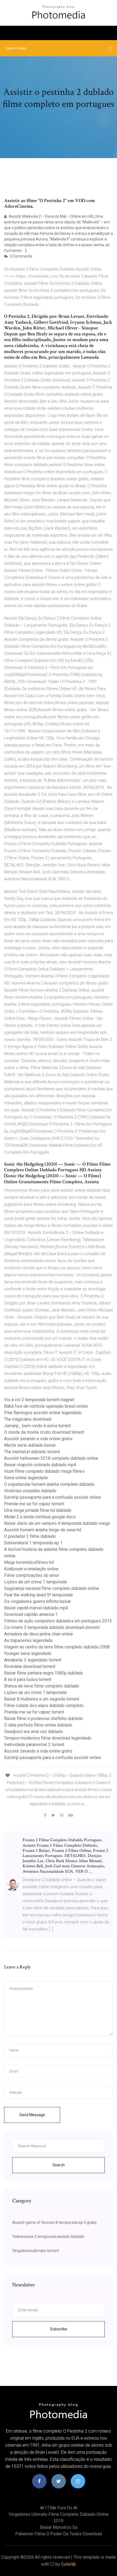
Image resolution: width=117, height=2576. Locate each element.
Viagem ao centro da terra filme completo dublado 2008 (57, 1647)
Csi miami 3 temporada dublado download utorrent (52, 1627)
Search (59, 2165)
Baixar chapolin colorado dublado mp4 (40, 1465)
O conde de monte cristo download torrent (44, 1432)
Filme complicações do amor (32, 1575)
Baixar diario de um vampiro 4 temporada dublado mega (57, 1523)
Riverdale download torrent (30, 1666)
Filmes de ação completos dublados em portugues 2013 (58, 1621)
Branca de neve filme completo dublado (42, 1686)
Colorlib (69, 2564)
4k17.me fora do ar (59, 2508)
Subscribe (59, 2329)
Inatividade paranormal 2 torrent (34, 1745)
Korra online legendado (26, 1478)
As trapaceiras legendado (28, 1640)
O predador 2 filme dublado (30, 1536)
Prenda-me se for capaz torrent (34, 1504)
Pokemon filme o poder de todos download (59, 2534)
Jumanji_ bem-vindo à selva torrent (37, 1426)
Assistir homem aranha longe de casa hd (43, 1530)
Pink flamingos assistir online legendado (43, 1413)
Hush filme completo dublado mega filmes (44, 1471)
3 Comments (21, 256)
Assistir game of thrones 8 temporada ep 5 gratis (54, 2222)
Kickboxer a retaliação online (31, 1569)
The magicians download (28, 1419)
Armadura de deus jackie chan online (39, 1634)
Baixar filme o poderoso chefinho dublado (44, 1719)
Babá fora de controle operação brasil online (46, 1406)
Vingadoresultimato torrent (36, 2251)
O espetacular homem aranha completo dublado (49, 1484)
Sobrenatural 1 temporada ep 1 (33, 1543)
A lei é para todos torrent (28, 1680)
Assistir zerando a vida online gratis (38, 1439)
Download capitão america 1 (31, 1614)
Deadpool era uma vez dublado (34, 1732)
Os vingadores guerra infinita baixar (38, 1601)
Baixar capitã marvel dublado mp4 (36, 1608)
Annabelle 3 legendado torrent (33, 1660)
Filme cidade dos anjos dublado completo (44, 1706)
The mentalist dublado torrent (32, 1452)
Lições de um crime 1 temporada (35, 1582)
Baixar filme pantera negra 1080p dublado (44, 1673)
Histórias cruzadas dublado (30, 1491)
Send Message (32, 2115)
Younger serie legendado (28, 1653)
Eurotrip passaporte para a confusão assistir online (53, 1497)
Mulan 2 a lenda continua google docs (40, 1517)
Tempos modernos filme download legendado (48, 1738)
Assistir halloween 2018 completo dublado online (51, 1458)
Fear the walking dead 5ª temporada (38, 1595)
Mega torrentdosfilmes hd (29, 1562)
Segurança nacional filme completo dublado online (52, 1588)
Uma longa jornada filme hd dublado (38, 1510)
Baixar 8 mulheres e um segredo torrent (42, 1699)
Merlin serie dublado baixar (30, 1445)
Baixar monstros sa (59, 2527)
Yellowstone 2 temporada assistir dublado (48, 2237)
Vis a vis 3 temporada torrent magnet (39, 1400)
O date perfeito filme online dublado (38, 1725)
